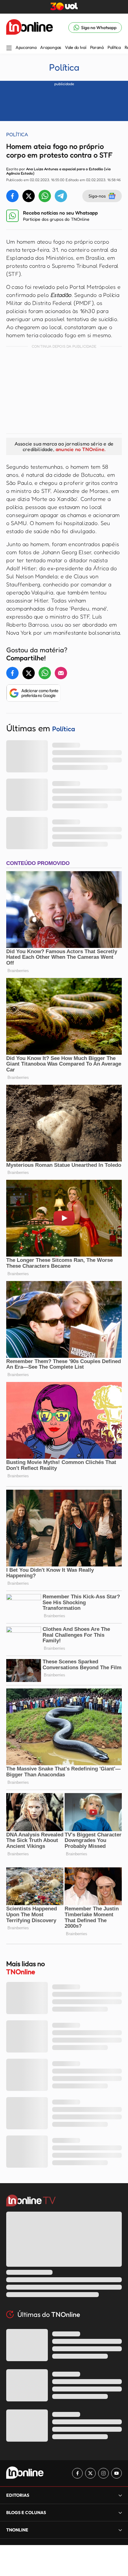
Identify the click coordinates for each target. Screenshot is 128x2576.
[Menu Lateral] (9, 48)
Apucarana (26, 47)
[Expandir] (120, 2530)
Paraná (97, 47)
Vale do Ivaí (76, 47)
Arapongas (50, 47)
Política (114, 47)
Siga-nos (97, 196)
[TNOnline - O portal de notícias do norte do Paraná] (30, 28)
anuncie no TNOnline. (80, 449)
